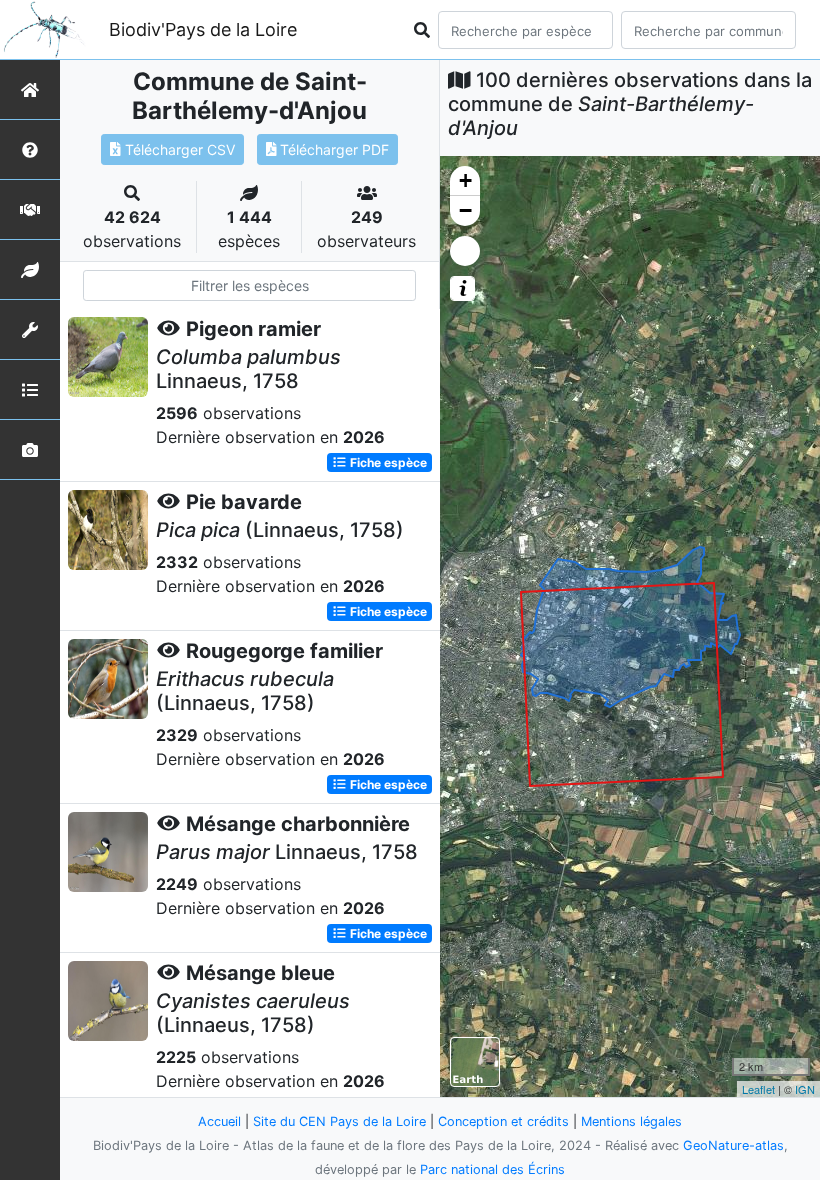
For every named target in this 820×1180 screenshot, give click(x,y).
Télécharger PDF (332, 149)
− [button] (465, 210)
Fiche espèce (387, 462)
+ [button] (465, 180)
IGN (805, 1089)
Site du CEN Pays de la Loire (339, 1121)
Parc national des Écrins (492, 1169)
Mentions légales (631, 1121)
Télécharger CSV (178, 149)
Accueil (219, 1121)
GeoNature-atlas (733, 1145)
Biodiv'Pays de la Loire (203, 29)
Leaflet (758, 1089)
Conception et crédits (503, 1121)
